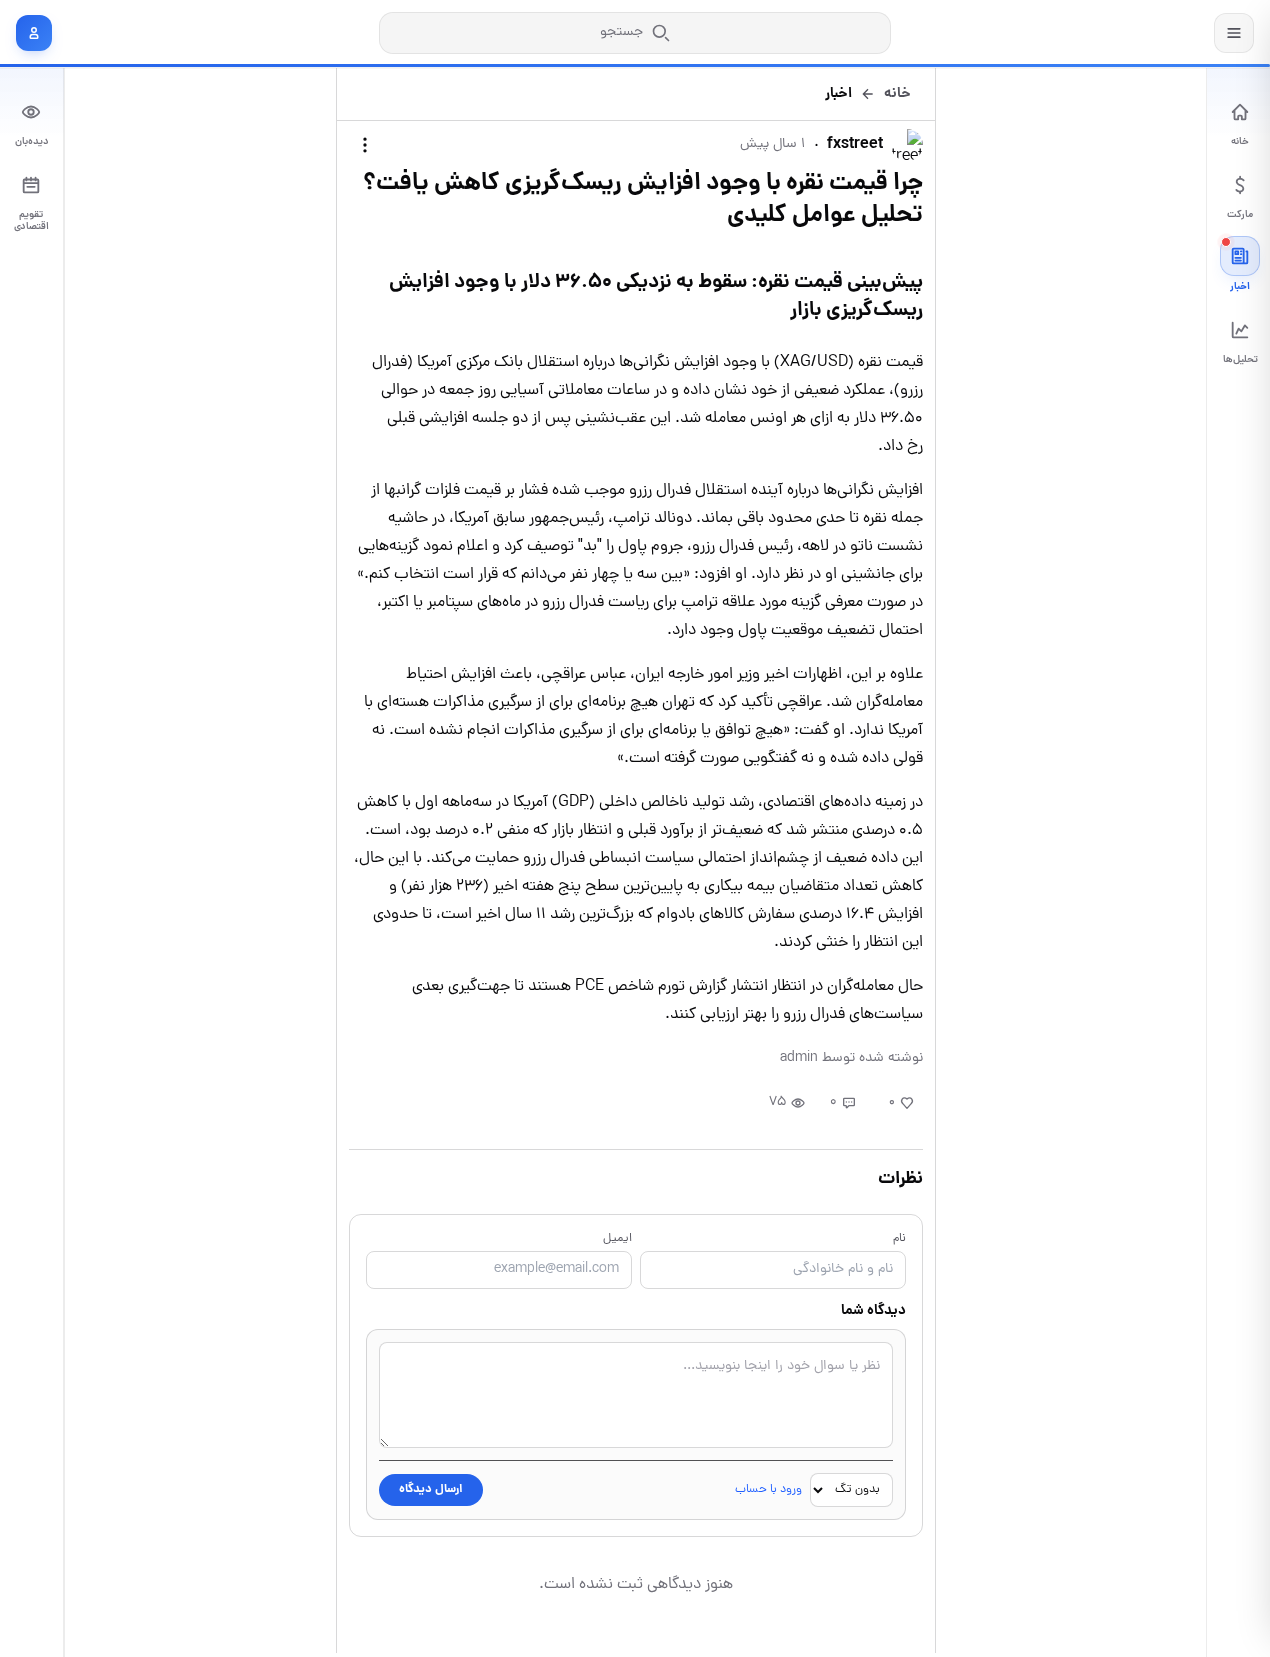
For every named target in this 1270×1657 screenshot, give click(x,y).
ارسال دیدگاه (431, 1489)
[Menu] (1234, 33)
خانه (897, 94)
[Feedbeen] (1140, 32)
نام (899, 1239)
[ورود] (34, 33)
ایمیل (617, 1239)
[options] (365, 145)
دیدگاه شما (873, 1311)
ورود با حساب (768, 1490)
